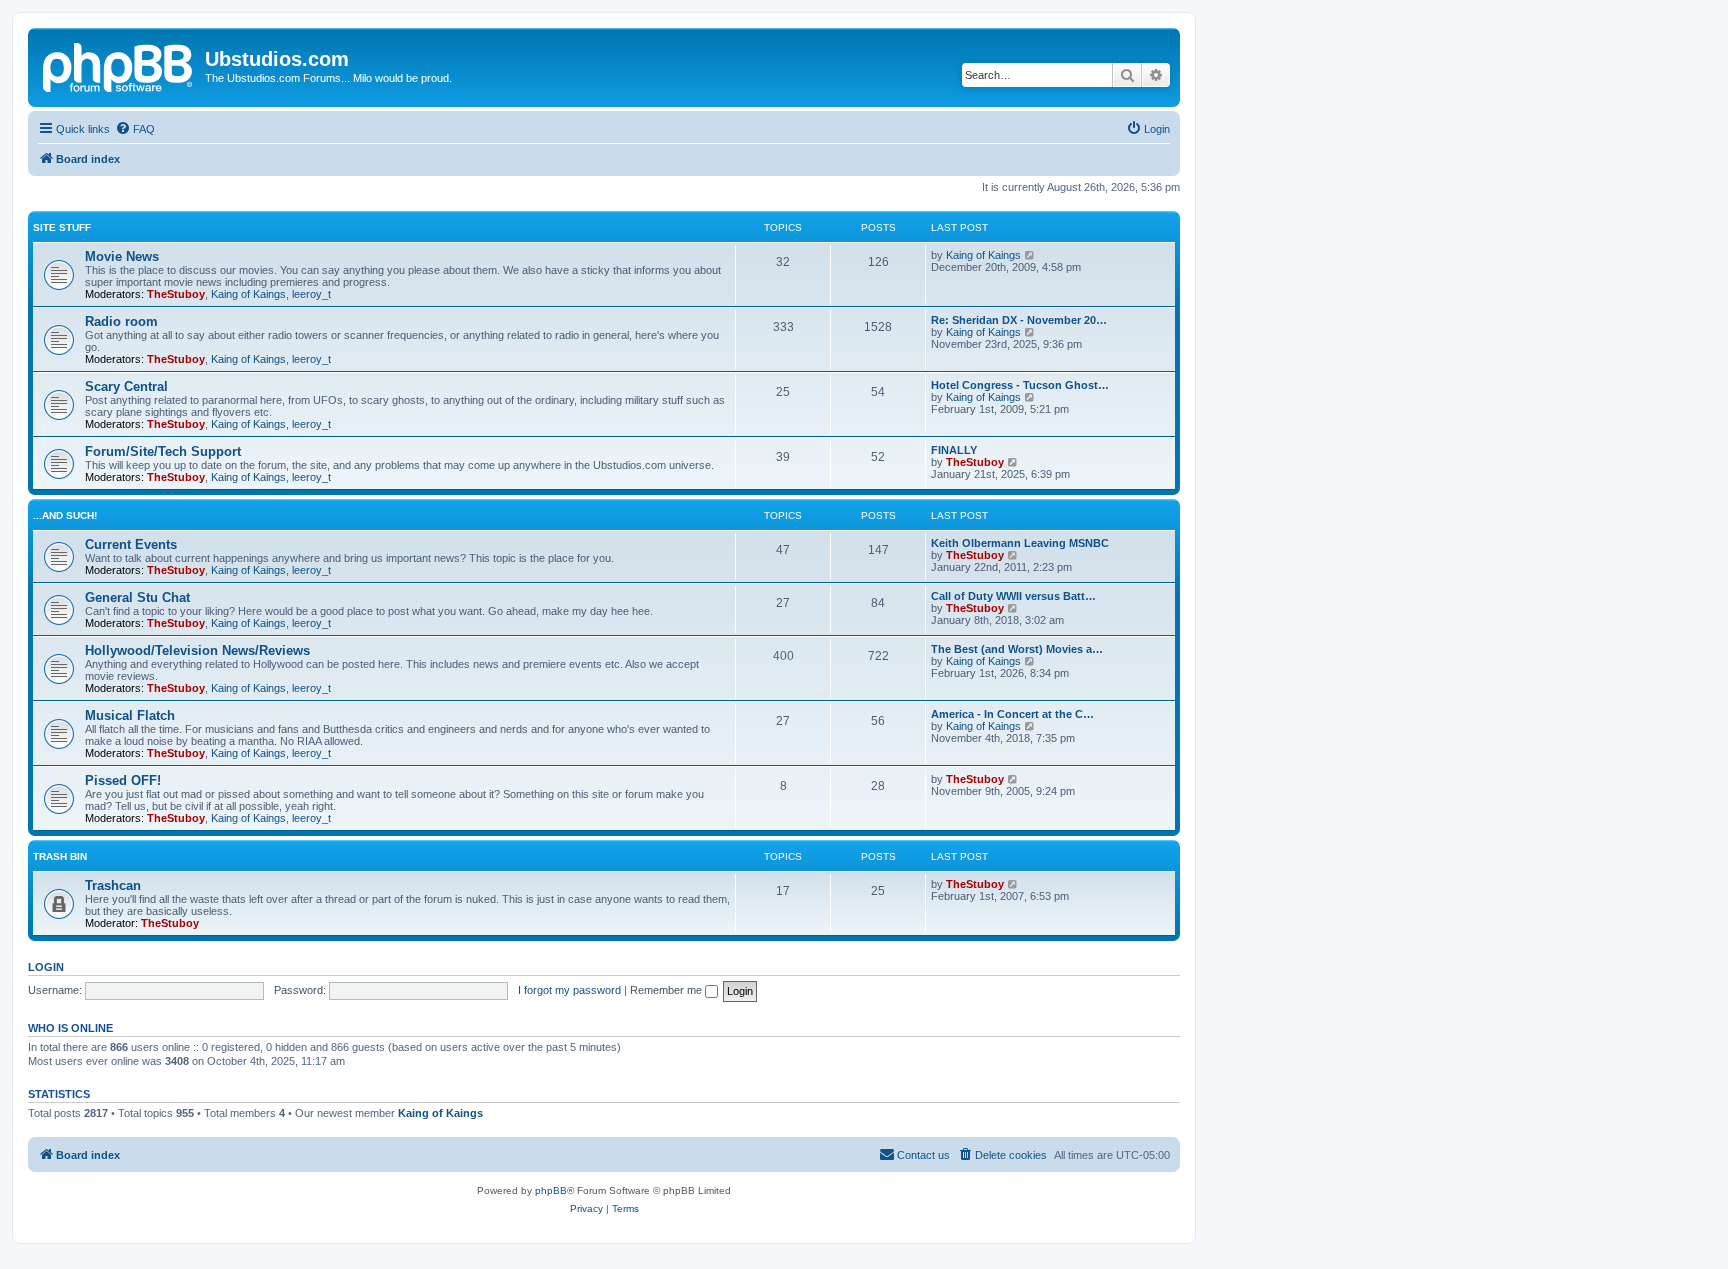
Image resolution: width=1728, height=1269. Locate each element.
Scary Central (126, 386)
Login (46, 967)
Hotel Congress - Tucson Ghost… (1020, 385)
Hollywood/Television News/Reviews (197, 650)
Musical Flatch (130, 715)
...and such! (65, 515)
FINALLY (954, 450)
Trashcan (113, 885)
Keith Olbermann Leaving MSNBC (1020, 543)
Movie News (122, 256)
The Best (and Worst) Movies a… (1017, 649)
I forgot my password (569, 990)
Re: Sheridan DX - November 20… (1019, 320)
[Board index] (119, 65)
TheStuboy (176, 294)
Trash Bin (60, 856)
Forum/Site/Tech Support (163, 451)
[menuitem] (135, 129)
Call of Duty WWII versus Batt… (1013, 596)
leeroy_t (311, 294)
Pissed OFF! (123, 780)
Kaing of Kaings (248, 294)
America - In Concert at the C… (1012, 714)
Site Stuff (62, 227)
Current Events (131, 544)
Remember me (667, 990)
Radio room (121, 321)
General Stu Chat (137, 597)
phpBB (551, 1190)
